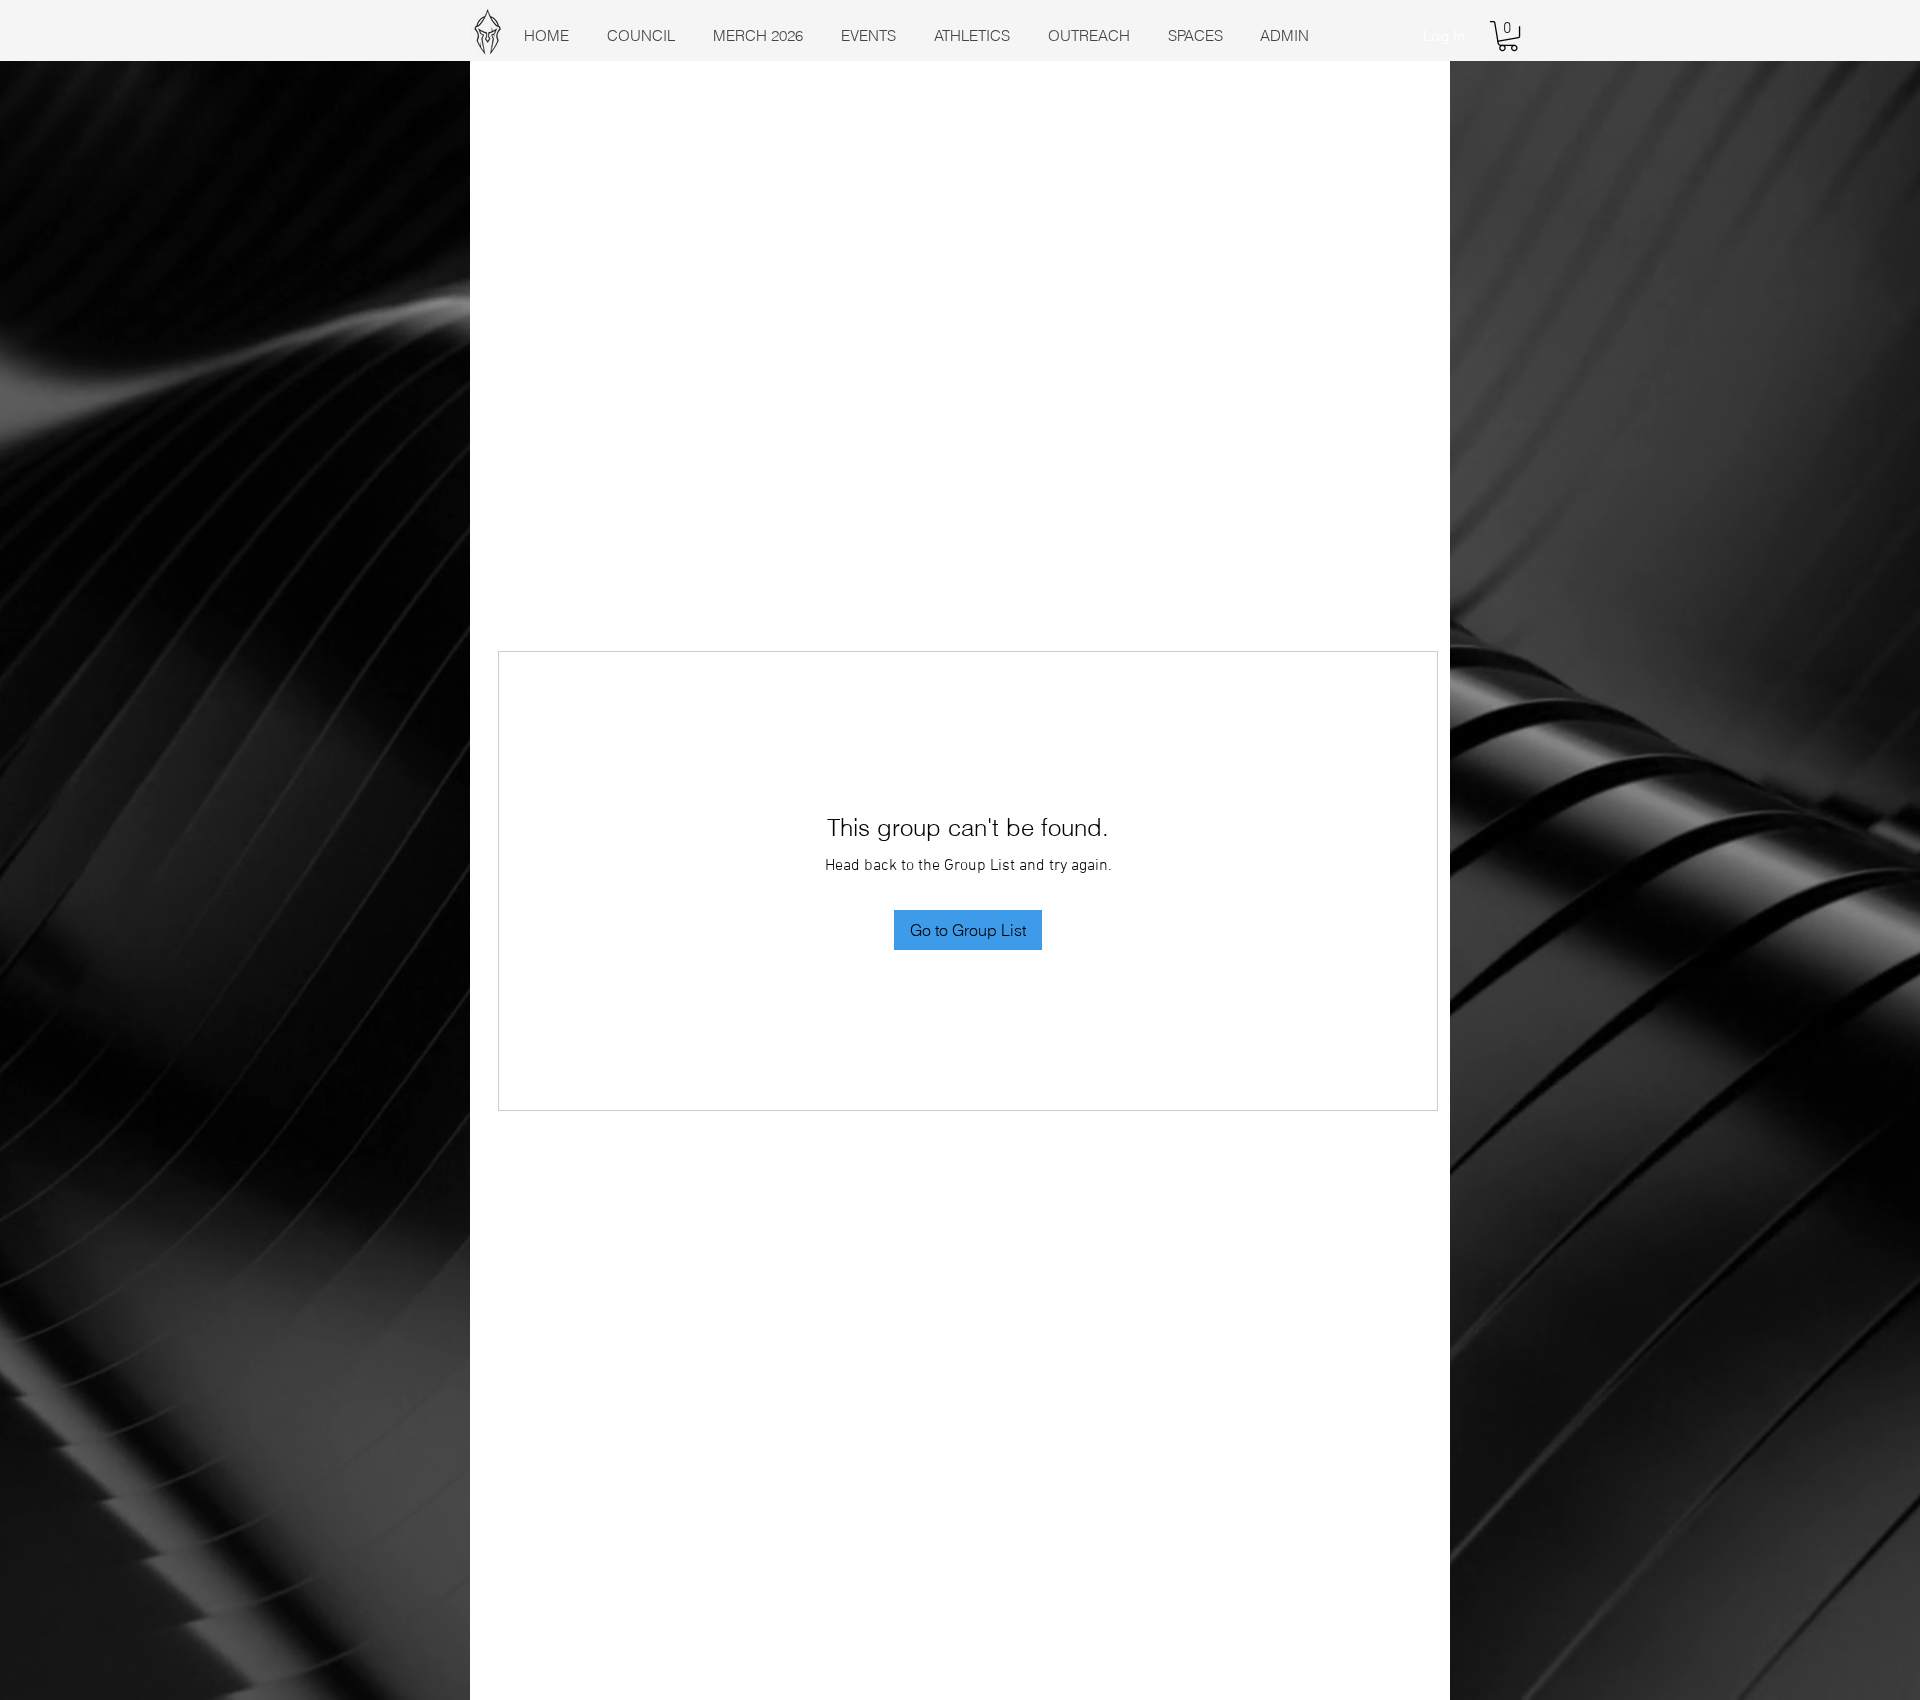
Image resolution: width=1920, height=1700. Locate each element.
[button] (1508, 36)
